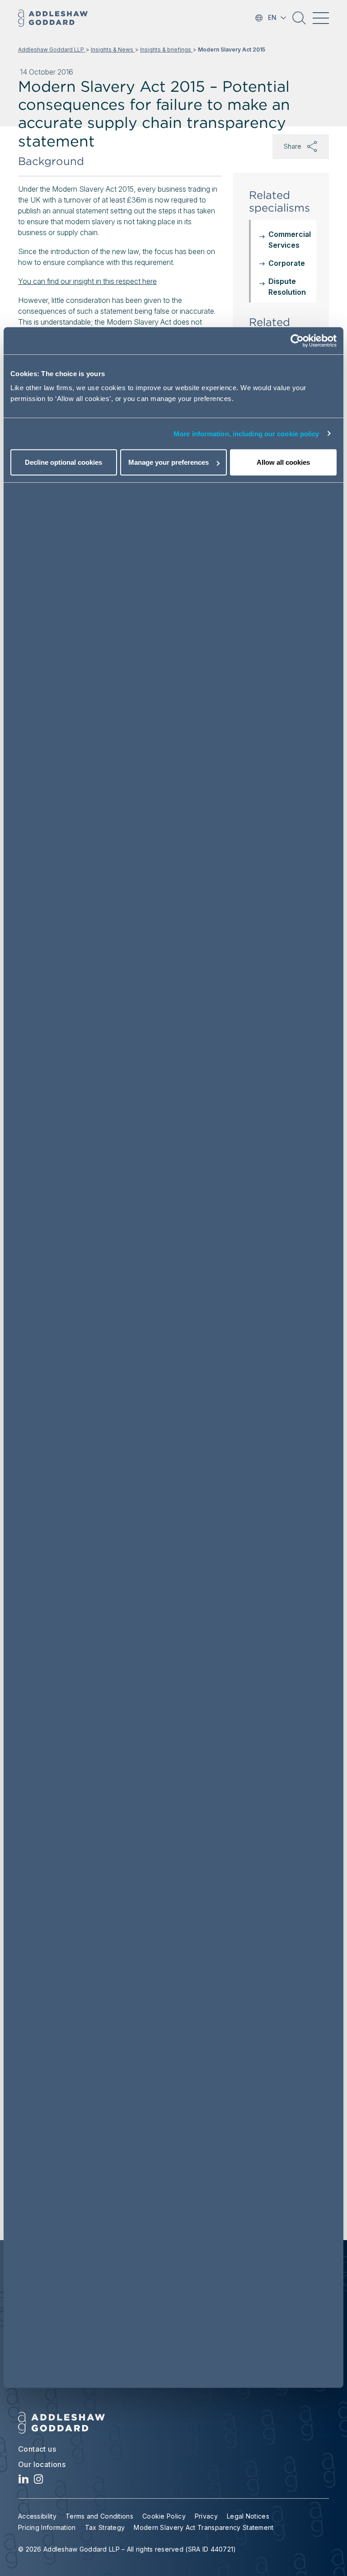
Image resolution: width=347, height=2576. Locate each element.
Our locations (42, 2464)
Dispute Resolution (287, 287)
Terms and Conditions (99, 2516)
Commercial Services (290, 240)
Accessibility (37, 2516)
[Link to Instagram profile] (39, 2481)
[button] (299, 21)
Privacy (206, 2516)
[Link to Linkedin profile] (24, 2481)
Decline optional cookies (63, 462)
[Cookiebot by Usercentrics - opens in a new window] (297, 340)
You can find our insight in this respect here (87, 281)
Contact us (37, 2449)
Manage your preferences (169, 462)
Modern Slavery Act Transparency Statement (204, 2527)
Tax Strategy (105, 2527)
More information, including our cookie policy (246, 433)
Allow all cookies (283, 462)
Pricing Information (47, 2527)
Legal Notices (248, 2516)
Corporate (287, 263)
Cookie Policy (164, 2516)
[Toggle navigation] (321, 18)
